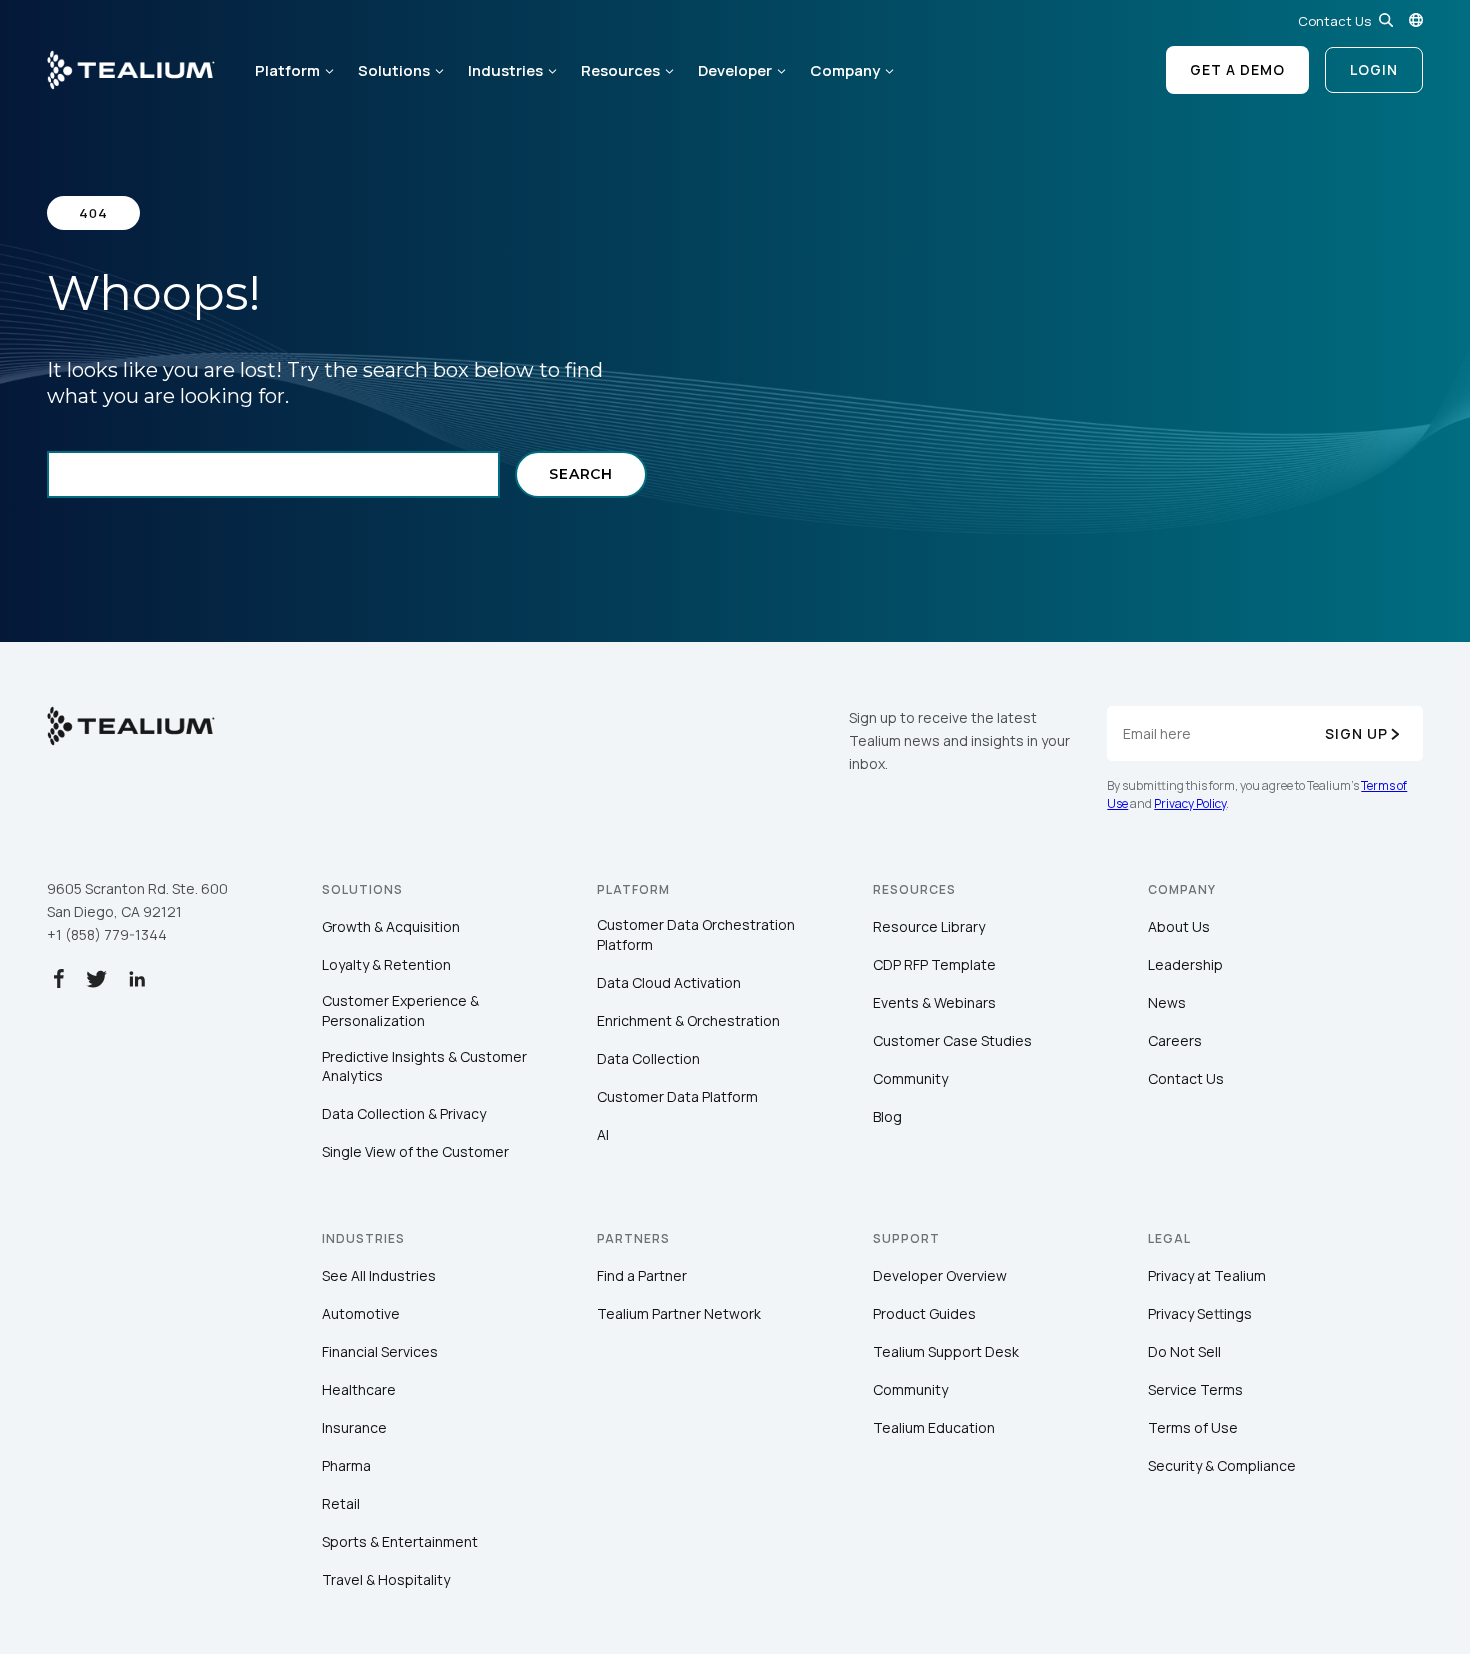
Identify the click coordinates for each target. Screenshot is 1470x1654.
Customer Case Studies (952, 1040)
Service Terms (1195, 1389)
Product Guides (924, 1313)
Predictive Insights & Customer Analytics (424, 1066)
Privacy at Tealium (1207, 1275)
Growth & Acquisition (391, 926)
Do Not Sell (1184, 1351)
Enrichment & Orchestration (688, 1020)
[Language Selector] (1416, 20)
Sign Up (1356, 733)
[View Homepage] (131, 70)
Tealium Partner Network (679, 1313)
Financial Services (380, 1351)
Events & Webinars (934, 1002)
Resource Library (929, 926)
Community (910, 1078)
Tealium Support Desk (946, 1351)
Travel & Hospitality (386, 1579)
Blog (887, 1116)
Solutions (394, 70)
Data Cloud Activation (669, 982)
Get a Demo (1237, 69)
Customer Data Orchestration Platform (696, 934)
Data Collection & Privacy (404, 1113)
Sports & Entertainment (400, 1541)
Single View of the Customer (415, 1151)
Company (845, 70)
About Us (1179, 926)
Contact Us (1334, 21)
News (1167, 1002)
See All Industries (379, 1275)
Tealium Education (934, 1427)
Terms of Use (1193, 1427)
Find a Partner (642, 1275)
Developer (735, 70)
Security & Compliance (1222, 1465)
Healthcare (359, 1389)
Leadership (1185, 964)
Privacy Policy (1190, 803)
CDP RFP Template (934, 964)
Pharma (346, 1465)
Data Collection (648, 1058)
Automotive (361, 1313)
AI (603, 1134)
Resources (620, 70)
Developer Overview (940, 1275)
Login (1374, 69)
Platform (287, 70)
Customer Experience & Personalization (400, 1010)
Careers (1175, 1040)
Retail (341, 1503)
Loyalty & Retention (386, 964)
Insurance (354, 1427)
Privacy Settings (1200, 1313)
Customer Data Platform (677, 1096)
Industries (505, 70)
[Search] (1386, 20)
